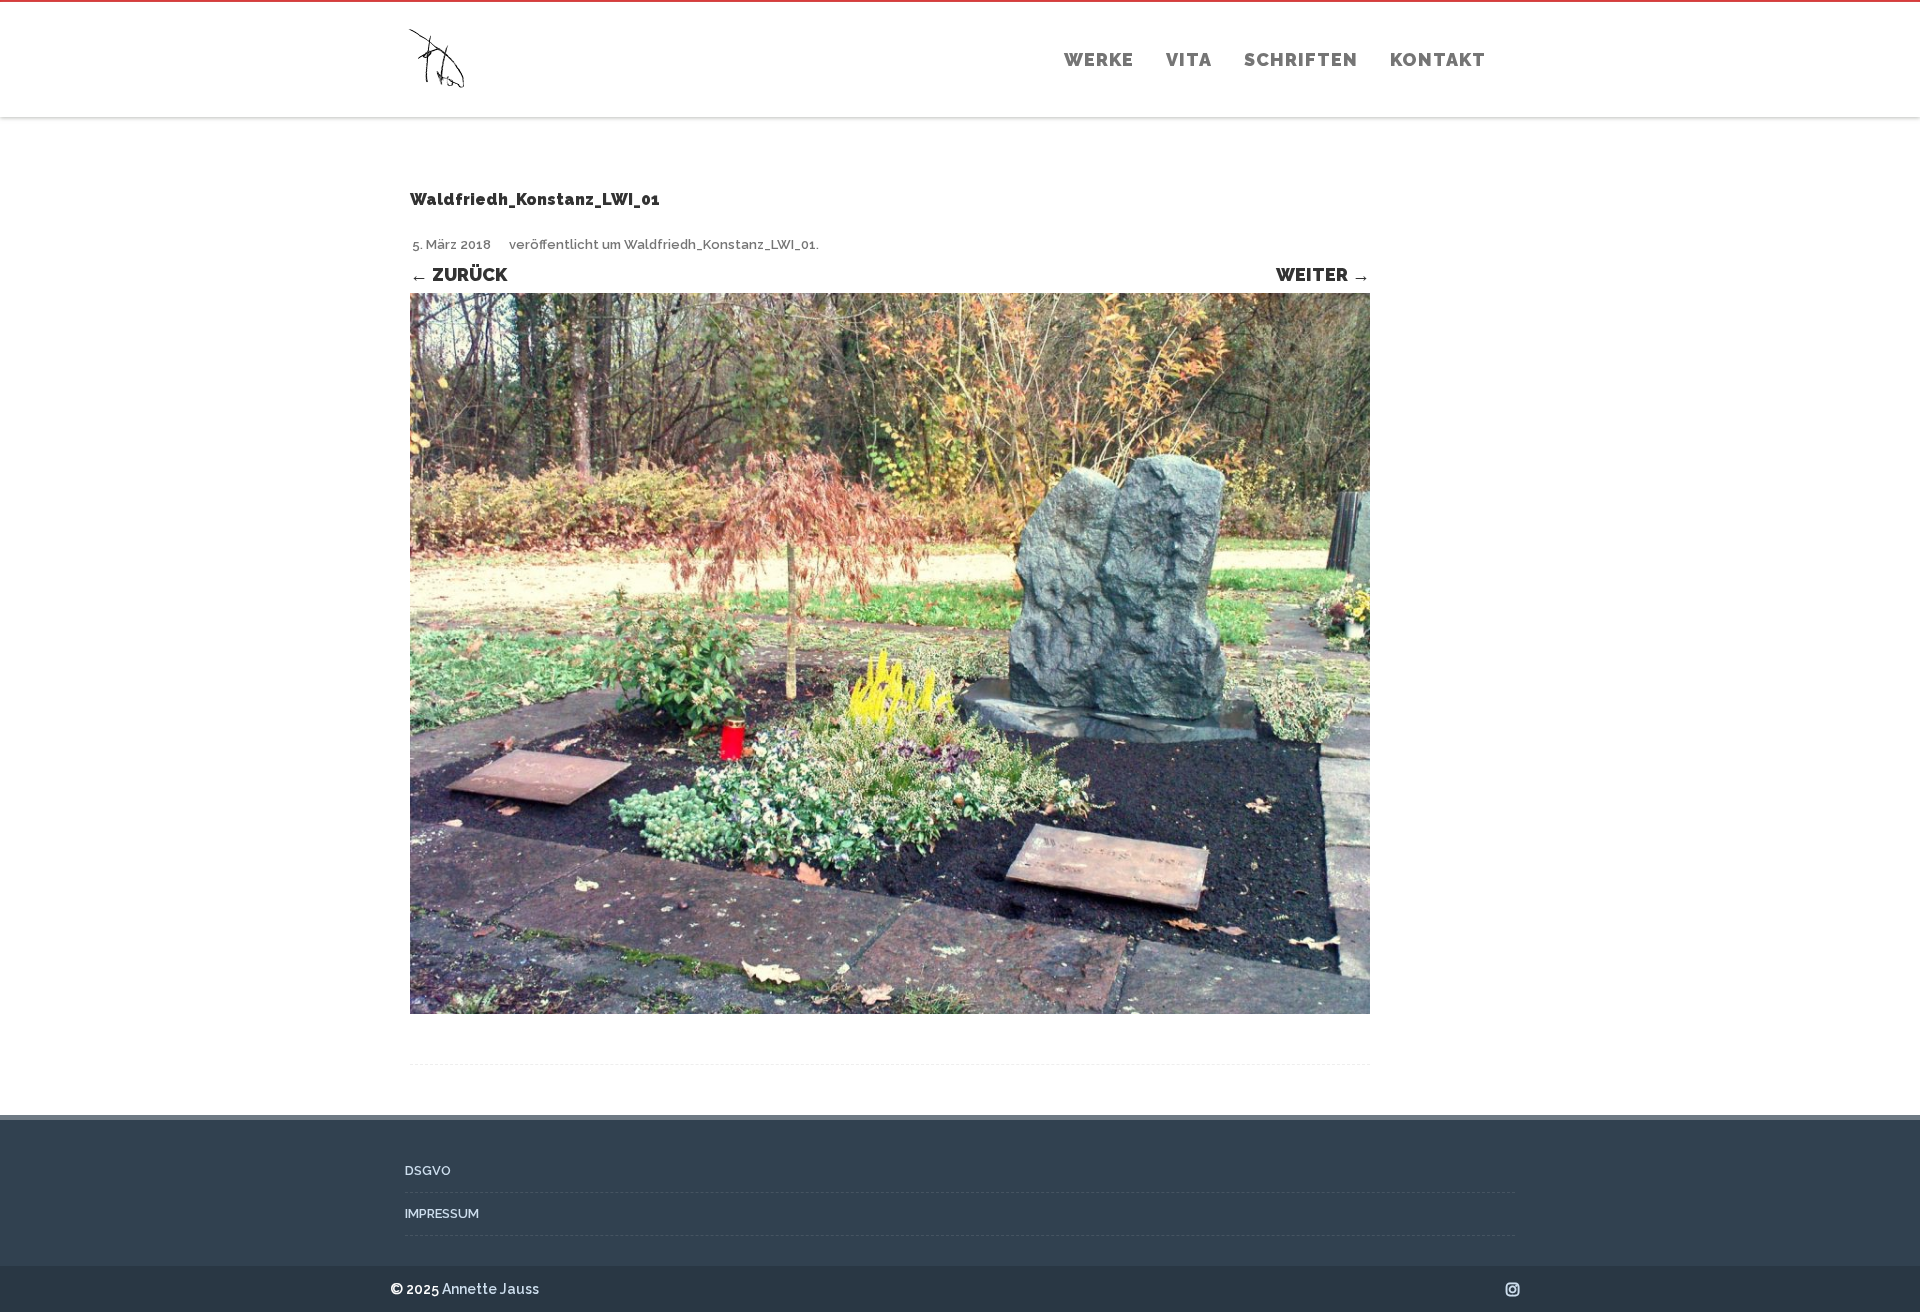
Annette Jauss (490, 1289)
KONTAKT (1438, 59)
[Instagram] (1513, 1289)
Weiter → (1323, 274)
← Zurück (458, 274)
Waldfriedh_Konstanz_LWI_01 (720, 244)
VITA (1189, 59)
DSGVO (428, 1170)
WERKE (1099, 59)
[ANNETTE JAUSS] (437, 107)
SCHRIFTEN (1301, 59)
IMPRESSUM (442, 1213)
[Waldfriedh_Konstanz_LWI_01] (890, 653)
